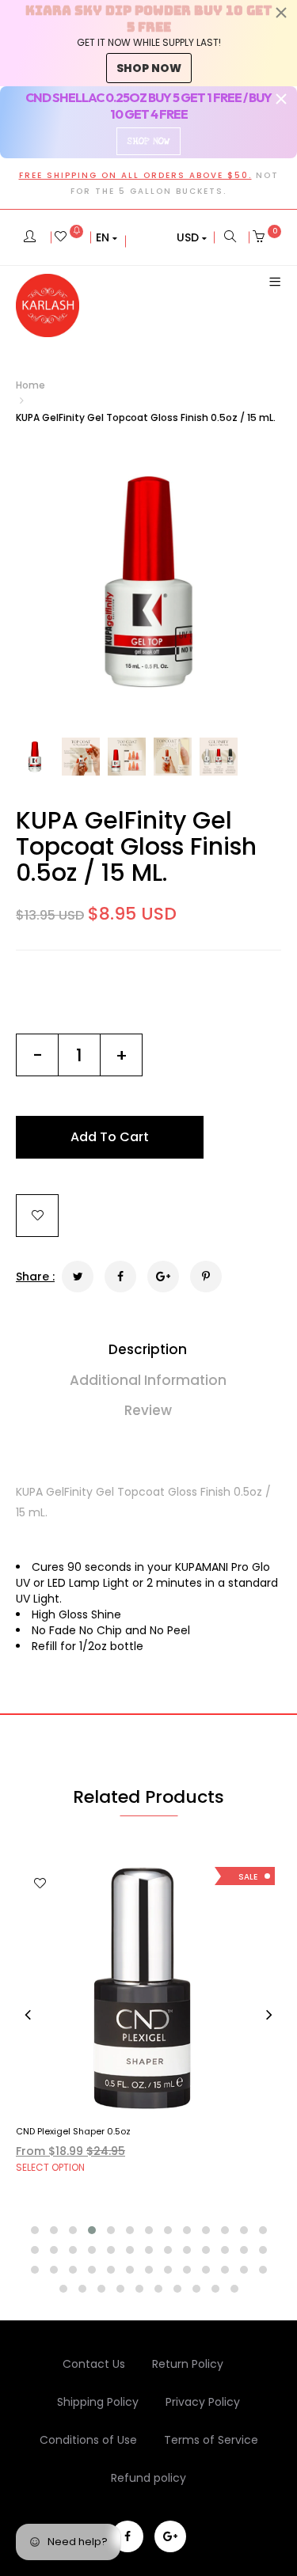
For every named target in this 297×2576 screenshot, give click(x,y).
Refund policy (148, 2478)
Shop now (149, 68)
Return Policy (188, 2364)
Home (30, 385)
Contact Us (94, 2364)
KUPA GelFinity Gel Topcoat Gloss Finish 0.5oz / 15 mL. (136, 846)
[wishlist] (69, 237)
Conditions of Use (88, 2440)
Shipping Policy (98, 2402)
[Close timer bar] (281, 13)
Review (148, 1410)
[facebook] (128, 2536)
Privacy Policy (203, 2402)
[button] (107, 237)
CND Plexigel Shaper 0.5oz (73, 2131)
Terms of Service (211, 2440)
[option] (148, 581)
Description (148, 1349)
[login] (30, 237)
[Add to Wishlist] (37, 1216)
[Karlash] (48, 305)
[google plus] (170, 2536)
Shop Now (148, 141)
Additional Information (148, 1380)
